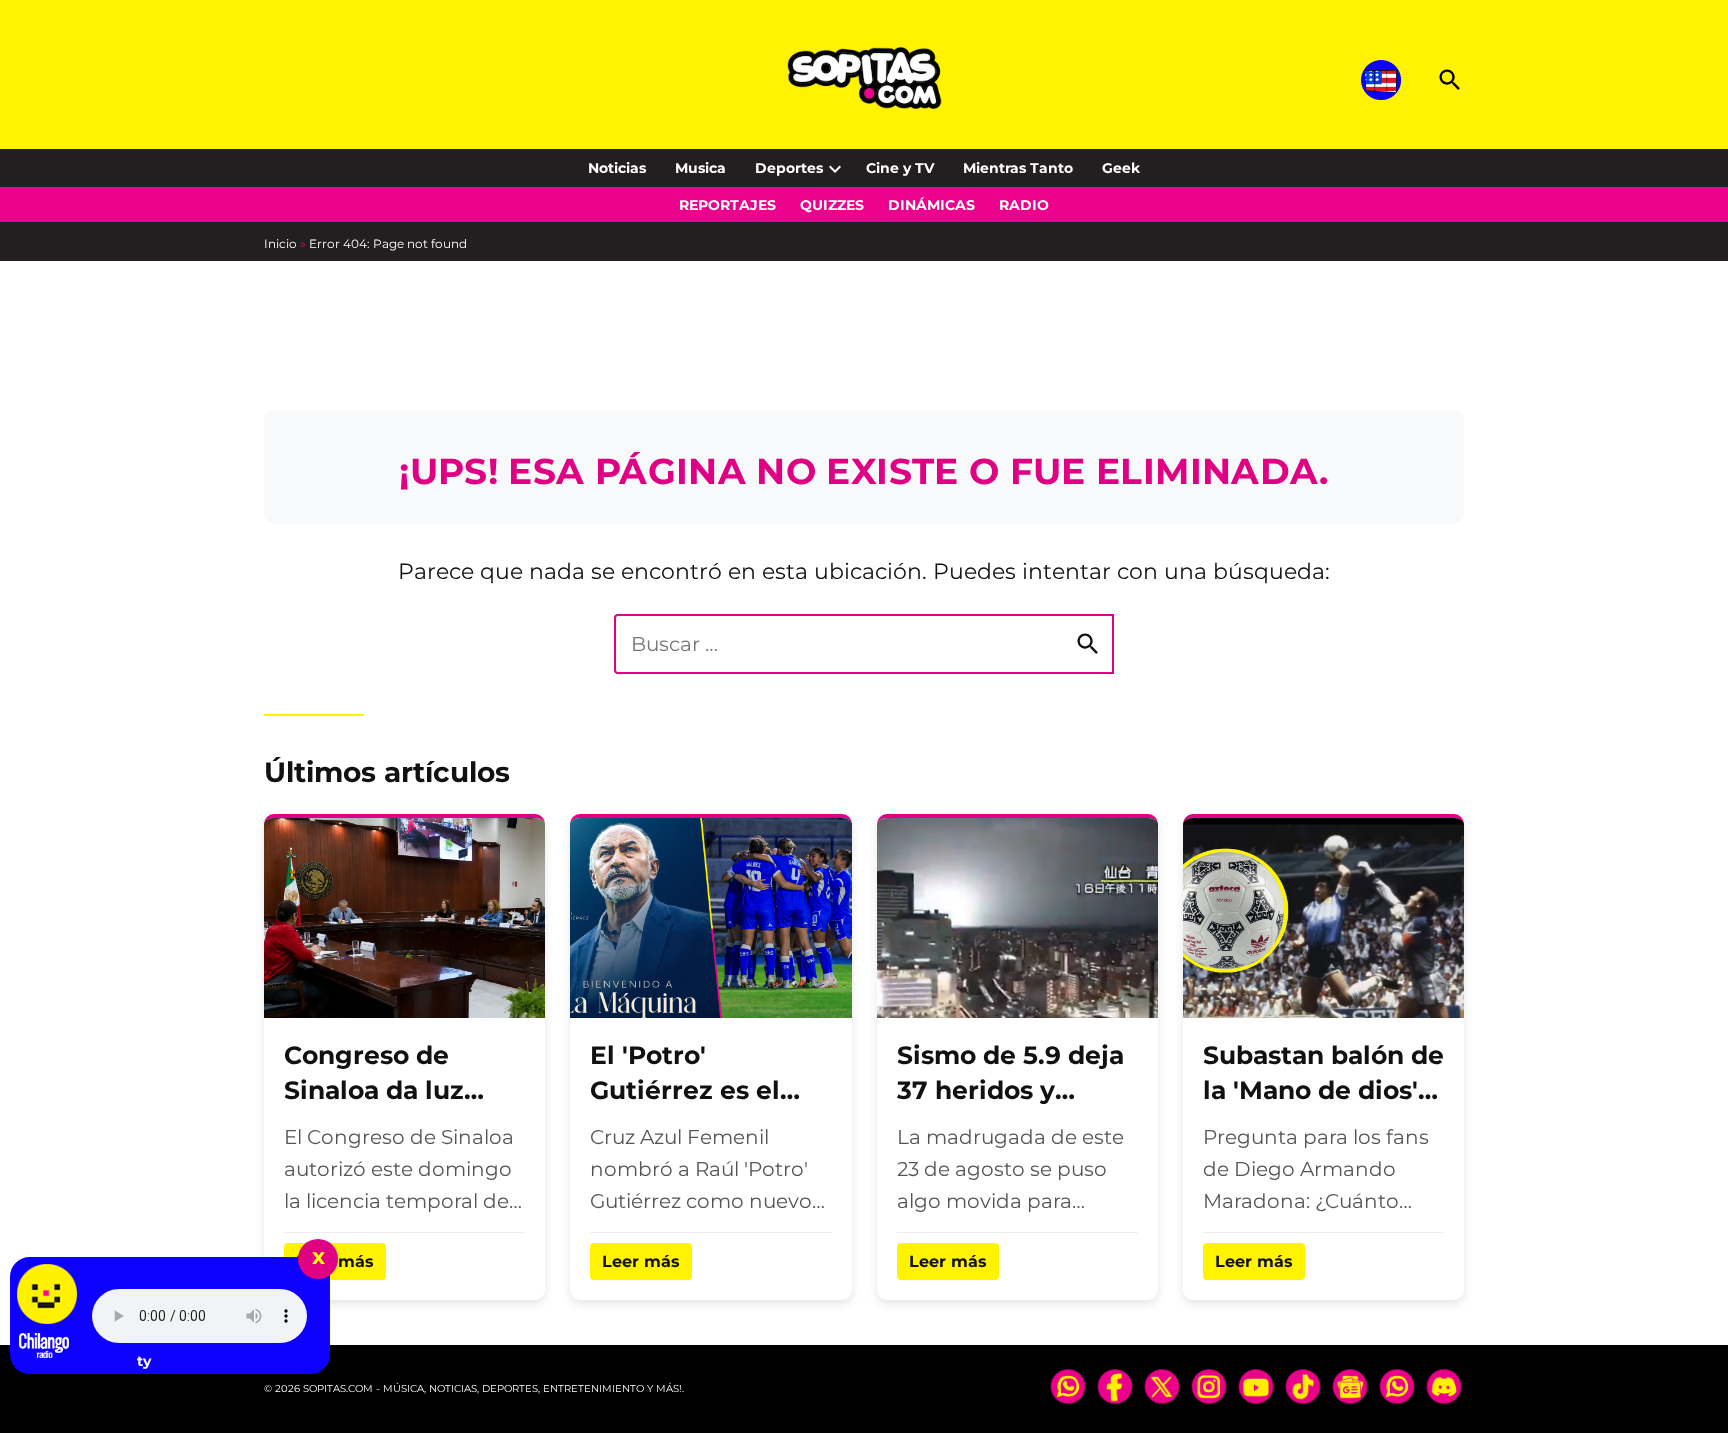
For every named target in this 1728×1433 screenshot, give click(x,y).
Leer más (641, 1261)
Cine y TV (900, 168)
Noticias (617, 168)
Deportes (789, 168)
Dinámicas (931, 205)
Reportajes (727, 205)
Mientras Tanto (1018, 168)
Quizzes (832, 205)
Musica (700, 168)
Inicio (280, 243)
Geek (1121, 168)
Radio (1024, 205)
